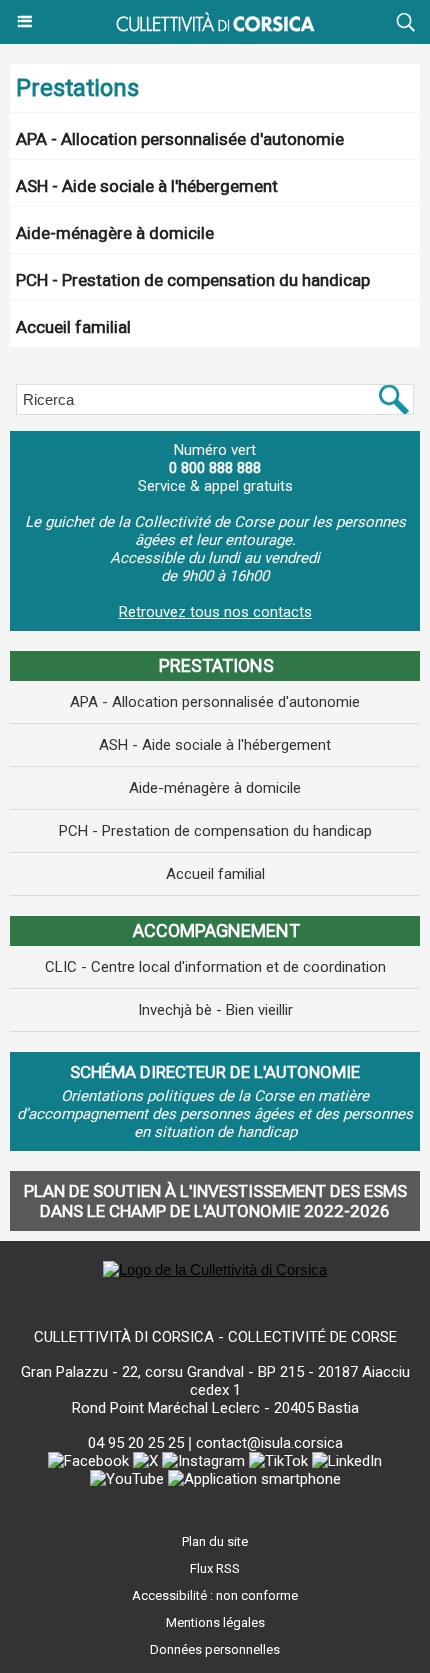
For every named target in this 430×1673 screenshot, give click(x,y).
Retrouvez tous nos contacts (215, 612)
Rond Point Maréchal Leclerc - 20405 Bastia (215, 1408)
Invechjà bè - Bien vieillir (215, 1010)
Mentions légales (215, 1622)
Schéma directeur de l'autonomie (215, 1072)
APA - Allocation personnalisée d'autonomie (180, 139)
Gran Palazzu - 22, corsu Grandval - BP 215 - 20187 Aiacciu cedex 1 (215, 1381)
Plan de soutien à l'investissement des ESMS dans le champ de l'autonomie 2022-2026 (215, 1201)
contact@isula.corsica (269, 1443)
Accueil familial (73, 327)
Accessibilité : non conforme (215, 1595)
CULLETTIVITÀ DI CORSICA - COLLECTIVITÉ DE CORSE (215, 1337)
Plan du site (215, 1541)
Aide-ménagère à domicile (115, 233)
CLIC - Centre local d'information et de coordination (215, 967)
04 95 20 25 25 (136, 1443)
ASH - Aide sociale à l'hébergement (147, 186)
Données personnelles (215, 1649)
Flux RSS (215, 1568)
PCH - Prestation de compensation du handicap (193, 280)
